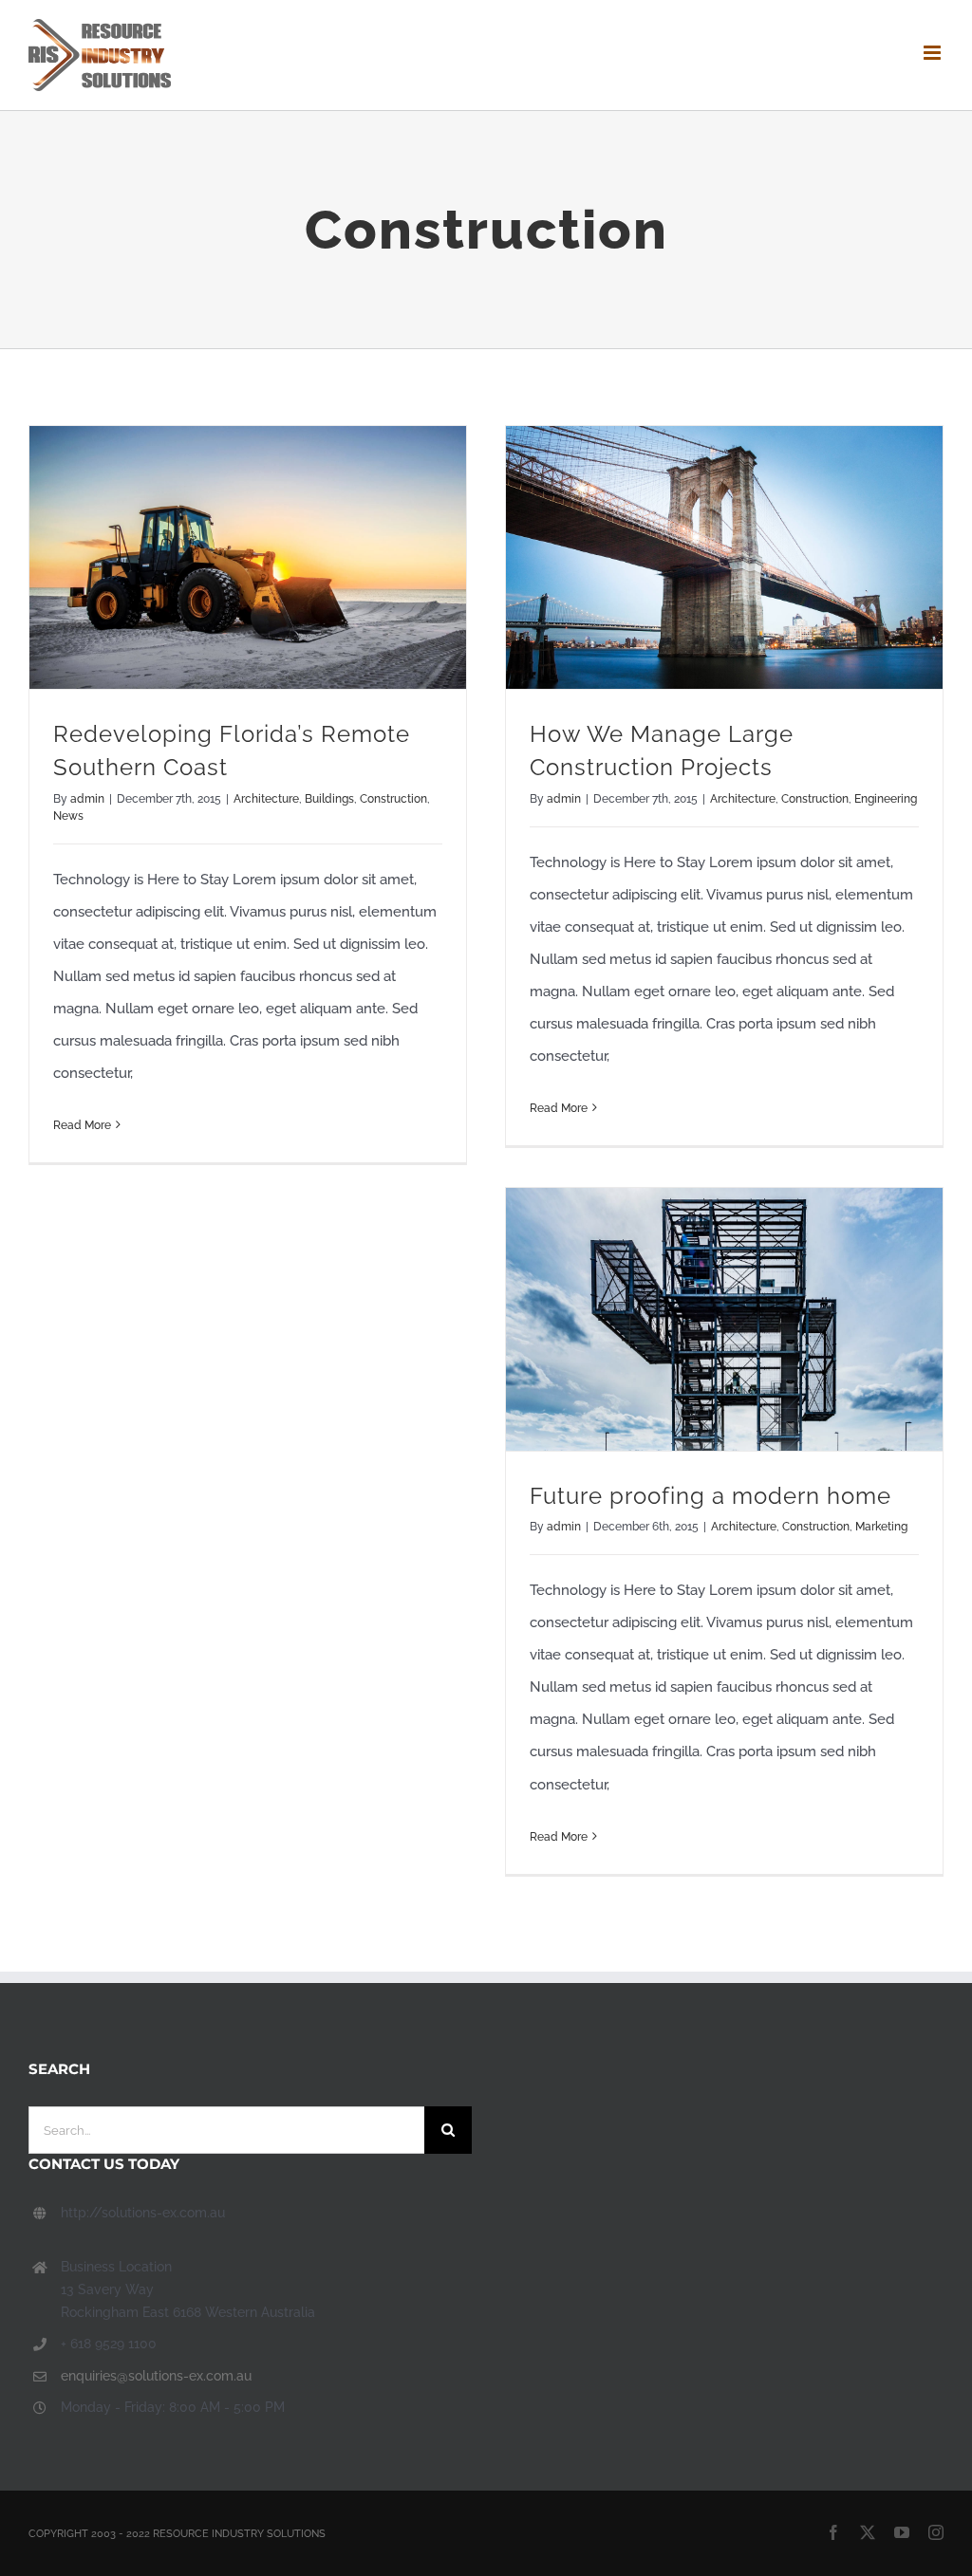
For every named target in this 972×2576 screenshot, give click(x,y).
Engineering (886, 799)
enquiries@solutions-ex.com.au (156, 2376)
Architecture (266, 799)
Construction (393, 799)
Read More (82, 1125)
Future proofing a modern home (710, 1496)
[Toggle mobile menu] (934, 53)
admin (87, 799)
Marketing (881, 1527)
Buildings (329, 799)
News (68, 816)
